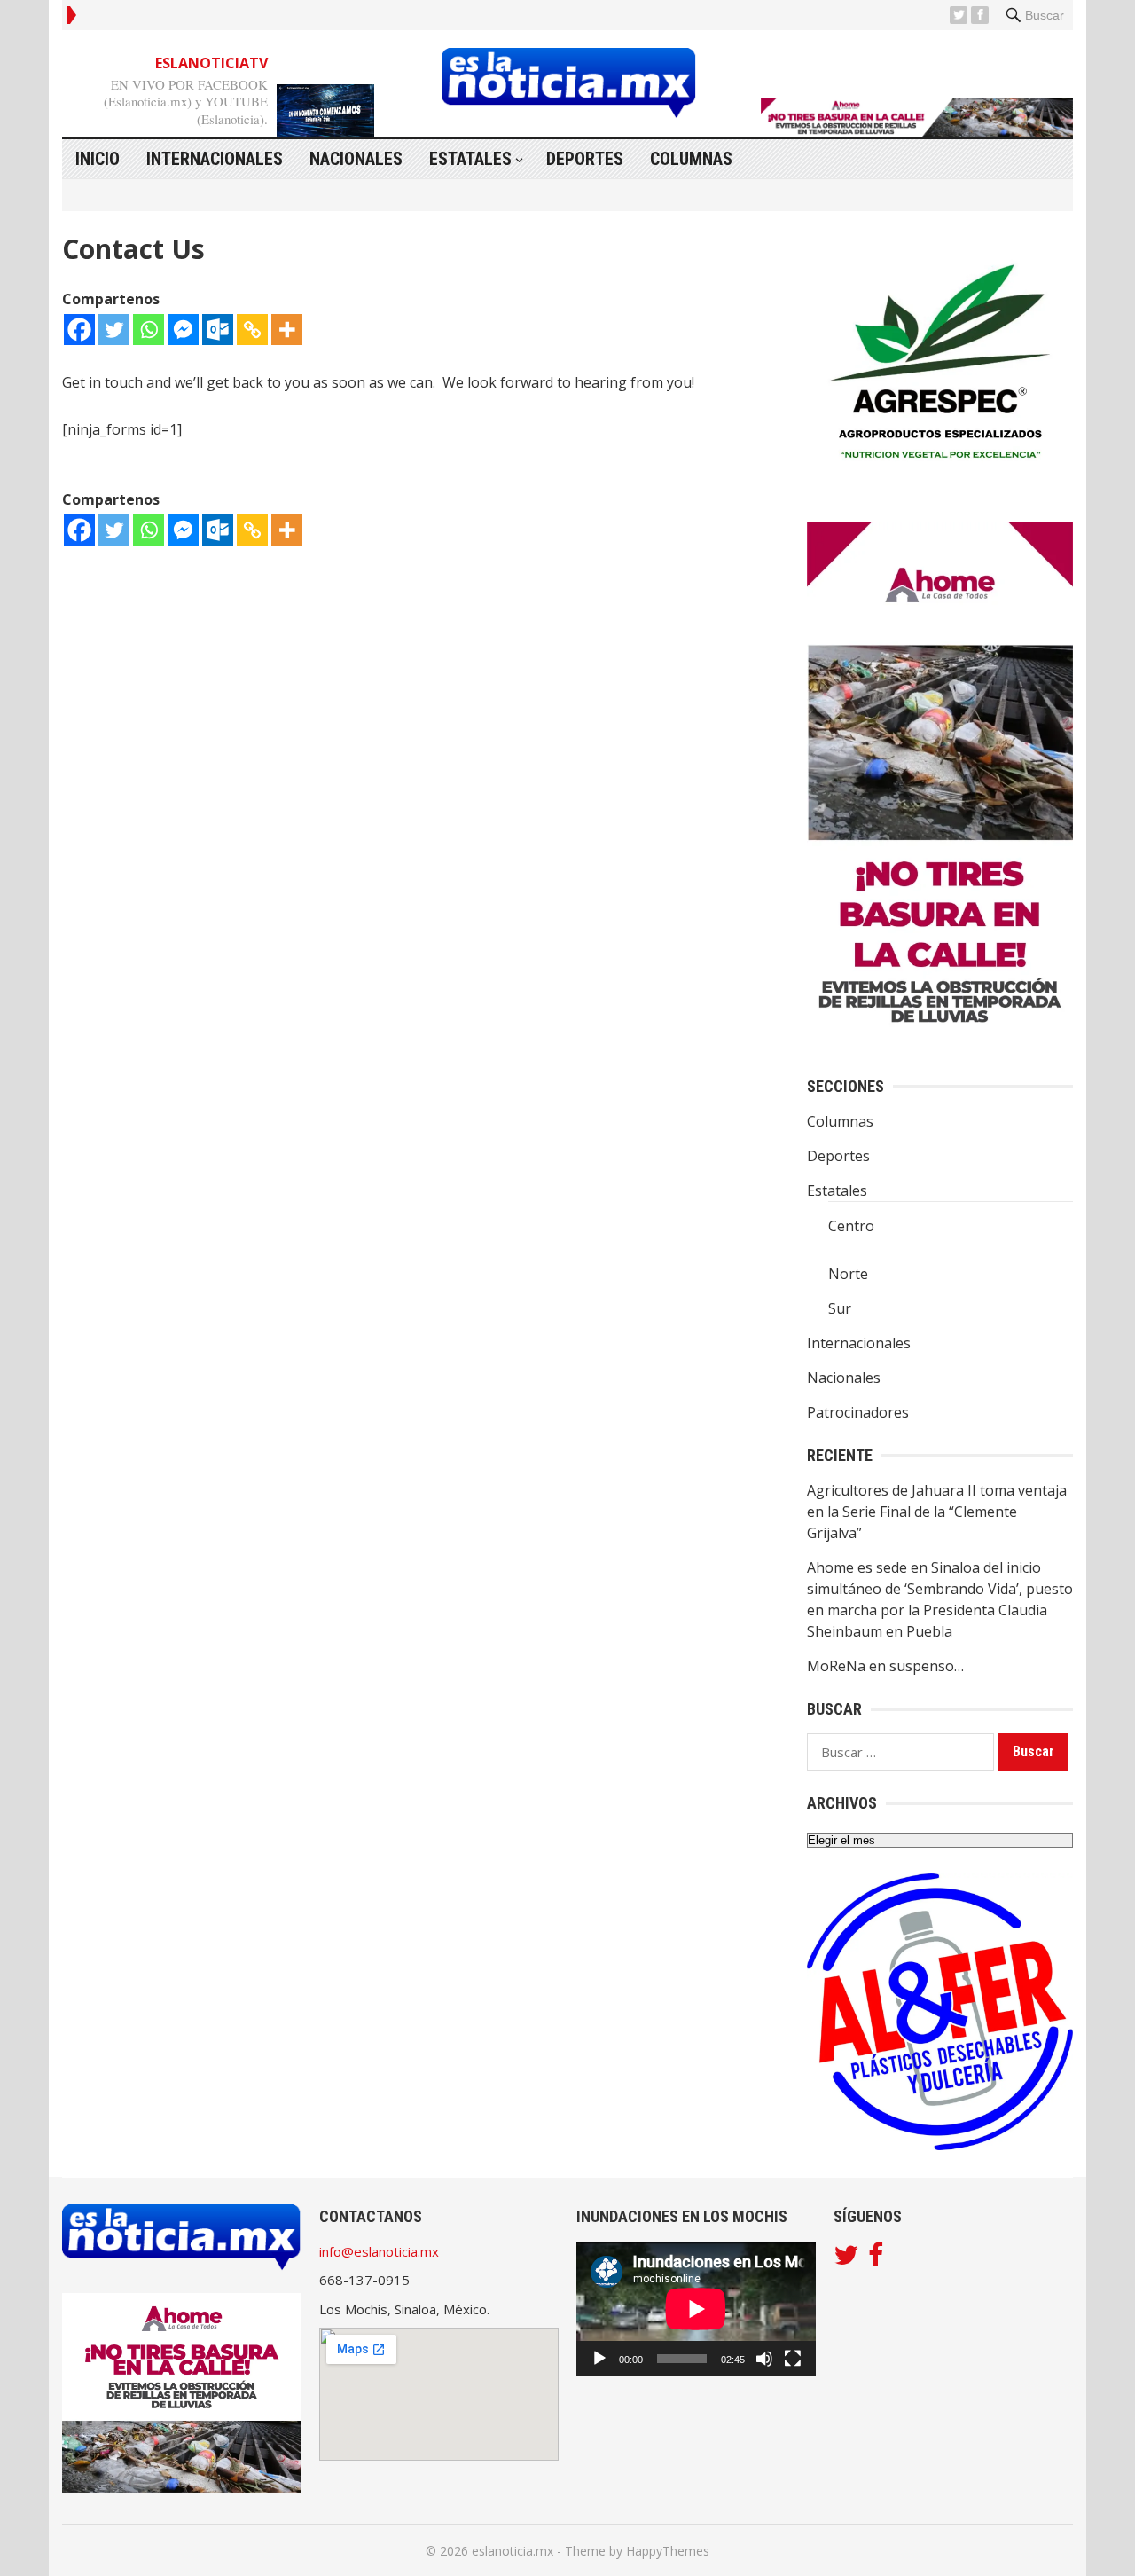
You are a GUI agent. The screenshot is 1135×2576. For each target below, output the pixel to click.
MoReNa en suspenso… (885, 1666)
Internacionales (215, 159)
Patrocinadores (858, 1412)
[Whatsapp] (149, 330)
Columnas (691, 159)
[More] (287, 330)
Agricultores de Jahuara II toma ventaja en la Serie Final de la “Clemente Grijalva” (937, 1512)
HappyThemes (668, 2551)
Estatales (470, 159)
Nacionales (356, 159)
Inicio (98, 159)
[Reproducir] (599, 2359)
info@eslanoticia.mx (379, 2251)
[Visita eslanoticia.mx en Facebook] (876, 2259)
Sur (840, 1308)
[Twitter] (114, 330)
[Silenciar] (764, 2359)
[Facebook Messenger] (183, 330)
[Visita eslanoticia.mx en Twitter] (846, 2259)
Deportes (585, 159)
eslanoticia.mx (513, 2551)
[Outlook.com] (218, 330)
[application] (696, 2309)
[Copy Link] (252, 330)
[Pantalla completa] (793, 2359)
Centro (851, 1226)
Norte (848, 1274)
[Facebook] (79, 330)
